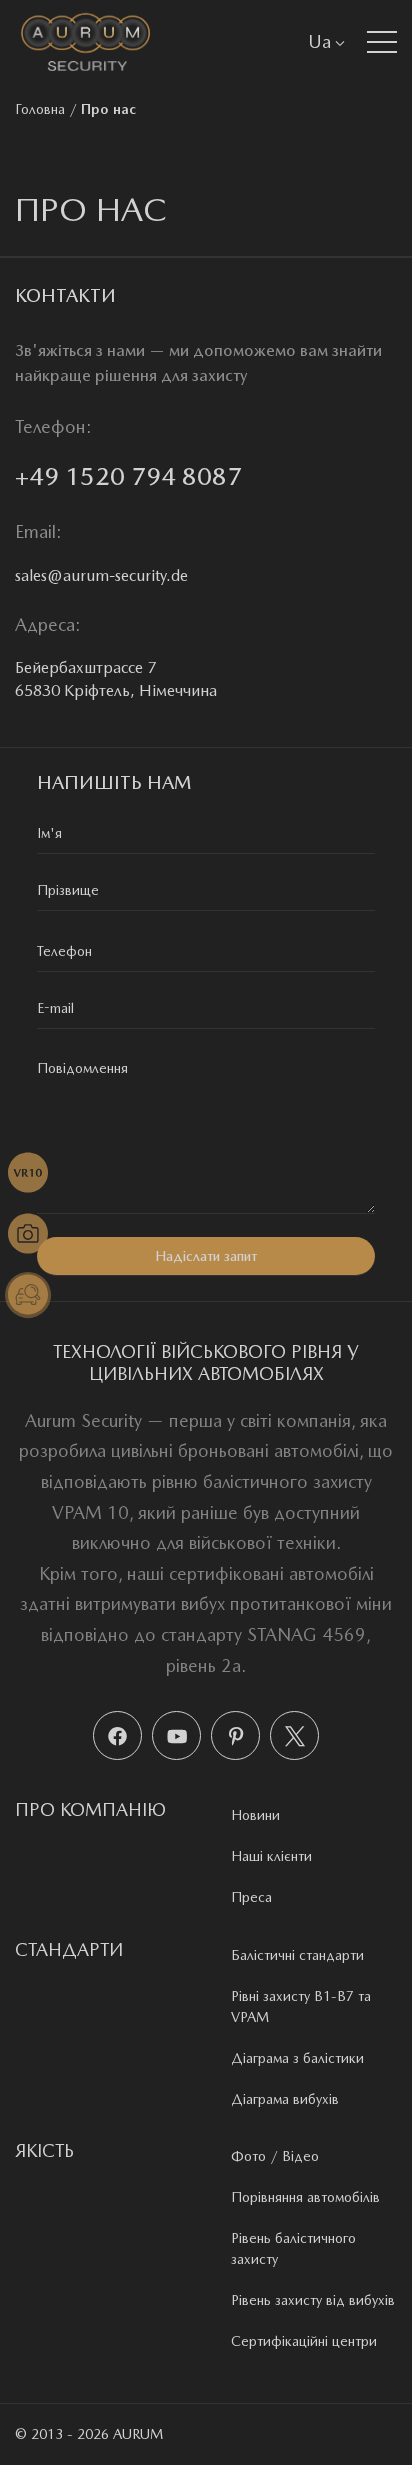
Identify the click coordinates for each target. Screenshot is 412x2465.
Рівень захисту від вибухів (313, 2300)
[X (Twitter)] (294, 1735)
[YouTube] (176, 1735)
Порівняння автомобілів (305, 2197)
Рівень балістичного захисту (293, 2248)
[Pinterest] (235, 1735)
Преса (251, 1897)
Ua (319, 41)
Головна (40, 109)
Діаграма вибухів (285, 2099)
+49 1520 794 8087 (128, 476)
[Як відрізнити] (28, 1295)
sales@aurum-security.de (101, 575)
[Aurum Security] (85, 41)
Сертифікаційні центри (304, 2341)
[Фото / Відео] (28, 1234)
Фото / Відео (275, 2156)
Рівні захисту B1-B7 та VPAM (301, 2006)
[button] (382, 42)
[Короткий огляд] (28, 1173)
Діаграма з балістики (297, 2058)
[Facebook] (117, 1735)
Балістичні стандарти (297, 1955)
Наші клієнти (271, 1856)
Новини (255, 1815)
